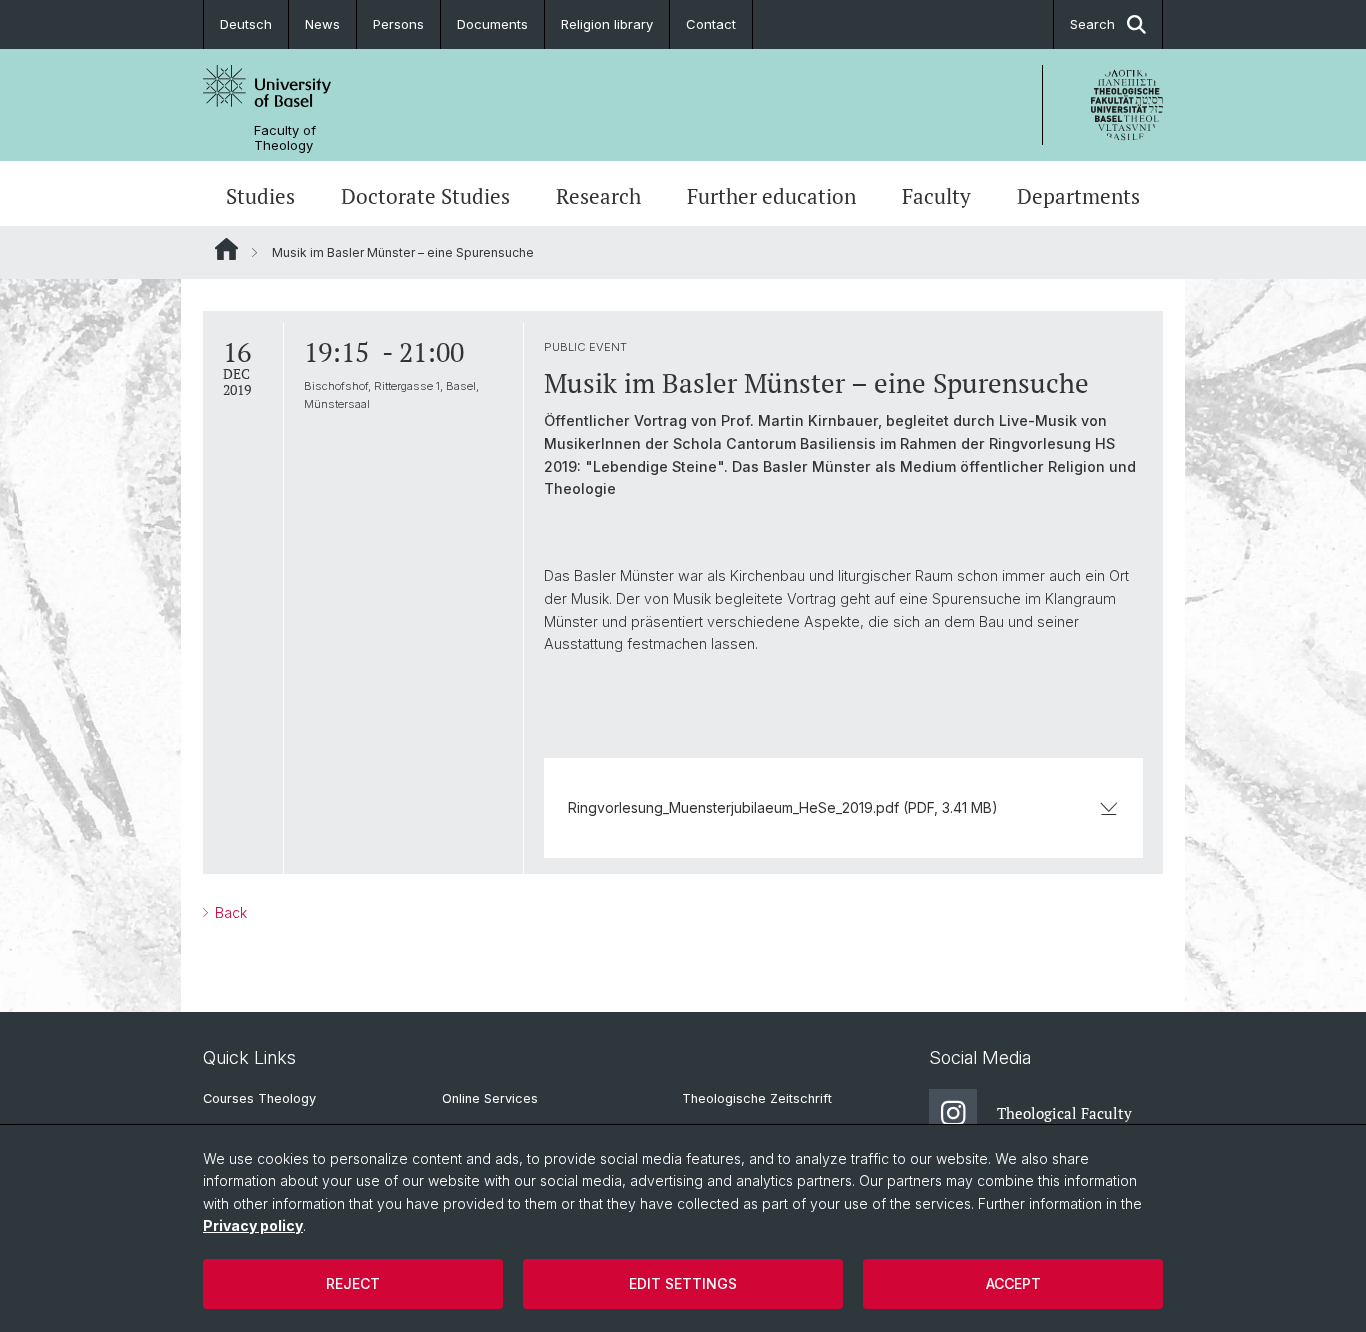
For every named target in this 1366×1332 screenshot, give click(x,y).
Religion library (607, 24)
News (322, 24)
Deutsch (246, 24)
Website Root (226, 249)
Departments (1078, 196)
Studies (260, 196)
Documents (492, 24)
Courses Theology (259, 1098)
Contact (711, 24)
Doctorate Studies (425, 196)
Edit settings (683, 1283)
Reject (353, 1283)
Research (598, 196)
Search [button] (1092, 24)
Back (229, 912)
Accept (1013, 1283)
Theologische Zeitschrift (757, 1098)
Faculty (936, 196)
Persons (398, 24)
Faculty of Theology (285, 138)
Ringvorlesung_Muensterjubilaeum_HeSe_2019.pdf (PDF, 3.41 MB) (783, 807)
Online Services (490, 1098)
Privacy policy (253, 1225)
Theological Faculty (1064, 1113)
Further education (771, 196)
